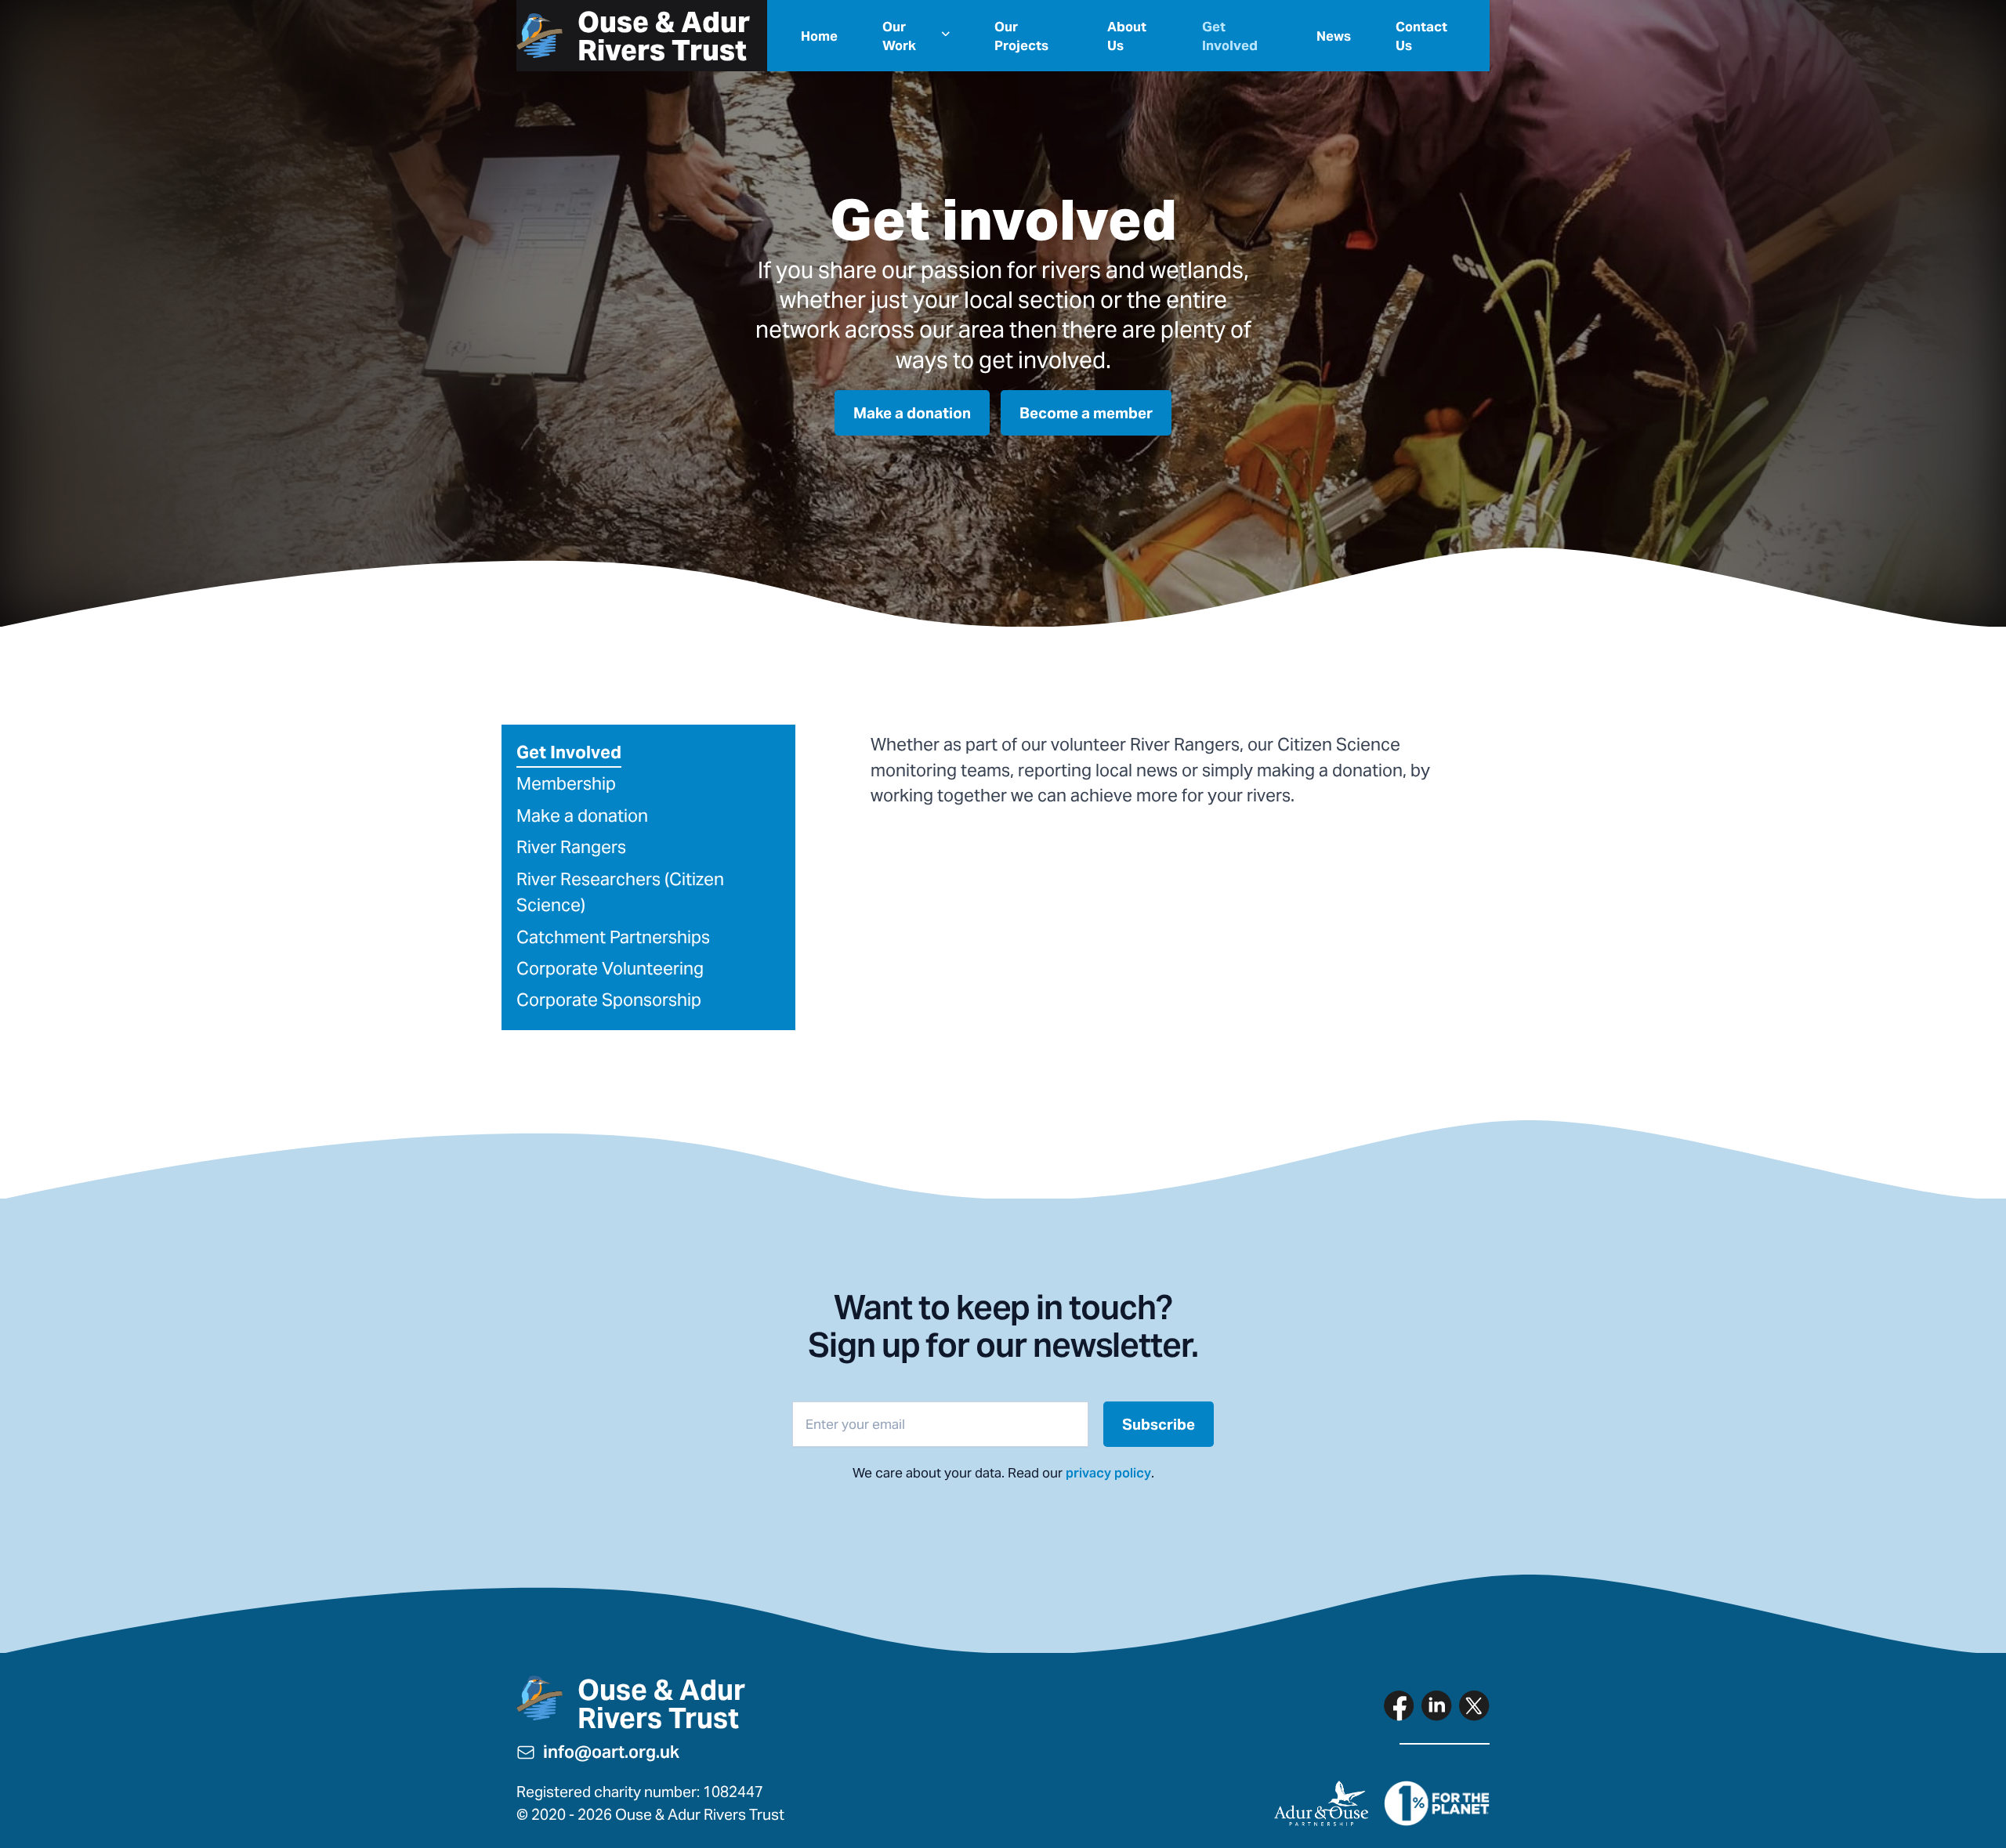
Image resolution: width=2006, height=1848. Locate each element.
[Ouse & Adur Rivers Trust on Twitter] (1474, 1705)
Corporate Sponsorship (609, 1000)
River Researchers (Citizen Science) (620, 892)
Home (819, 36)
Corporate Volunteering (610, 968)
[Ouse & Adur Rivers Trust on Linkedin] (1436, 1705)
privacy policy (1108, 1473)
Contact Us (1421, 36)
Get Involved (1230, 36)
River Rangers (571, 847)
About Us (1127, 36)
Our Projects (1021, 36)
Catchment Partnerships (613, 937)
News (1334, 36)
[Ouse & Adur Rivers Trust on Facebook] (1399, 1705)
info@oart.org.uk (611, 1752)
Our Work (899, 36)
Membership (566, 783)
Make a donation (582, 816)
